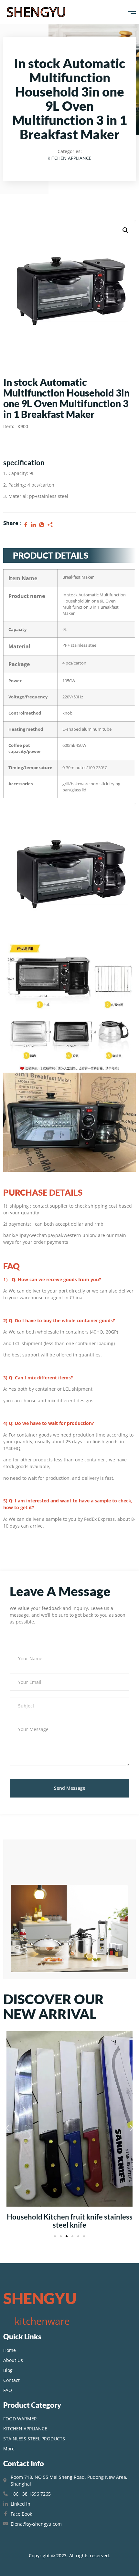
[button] (7, 2128)
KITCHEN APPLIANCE (69, 158)
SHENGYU (36, 12)
